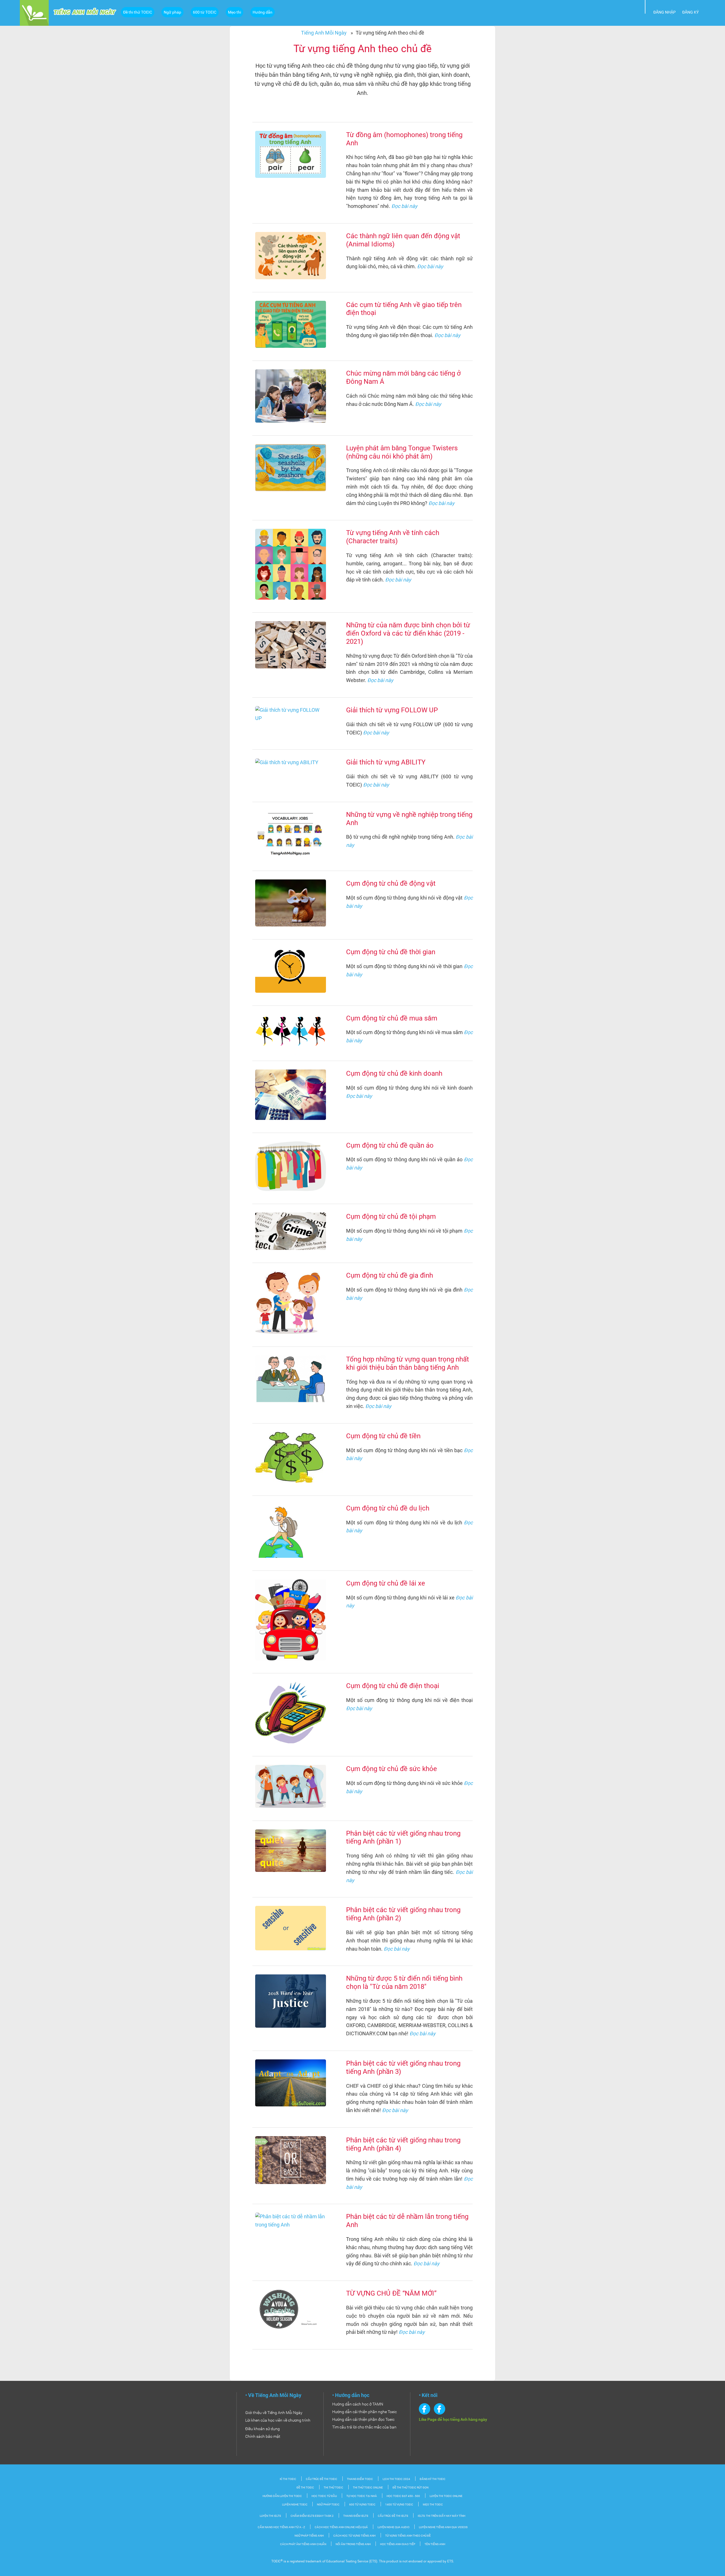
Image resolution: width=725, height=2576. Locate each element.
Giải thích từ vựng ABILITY (386, 762)
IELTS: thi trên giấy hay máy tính (442, 2516)
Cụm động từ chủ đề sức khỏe (392, 1769)
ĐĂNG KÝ (690, 12)
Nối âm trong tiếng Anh (353, 2544)
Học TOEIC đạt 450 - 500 (403, 2496)
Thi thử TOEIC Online (368, 2487)
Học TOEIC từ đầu (324, 2496)
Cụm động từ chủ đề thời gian (391, 952)
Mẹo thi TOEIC (433, 2504)
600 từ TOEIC (205, 12)
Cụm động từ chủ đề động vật (391, 883)
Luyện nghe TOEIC (295, 2504)
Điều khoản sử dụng (263, 2429)
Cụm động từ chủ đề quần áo (390, 1145)
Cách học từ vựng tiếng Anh (354, 2536)
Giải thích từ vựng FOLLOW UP (392, 710)
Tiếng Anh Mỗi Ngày (324, 33)
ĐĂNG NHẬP (665, 12)
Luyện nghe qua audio (394, 2527)
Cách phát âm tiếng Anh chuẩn (303, 2544)
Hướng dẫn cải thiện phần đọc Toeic (363, 2419)
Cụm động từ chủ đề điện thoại (393, 1686)
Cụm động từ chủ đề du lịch (388, 1508)
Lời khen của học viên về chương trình (278, 2420)
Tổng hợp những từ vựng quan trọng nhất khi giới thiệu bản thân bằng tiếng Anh (408, 1363)
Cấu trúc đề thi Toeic (322, 2479)
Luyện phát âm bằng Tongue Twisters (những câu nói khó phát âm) (402, 452)
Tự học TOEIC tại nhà (362, 2496)
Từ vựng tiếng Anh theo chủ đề (408, 2536)
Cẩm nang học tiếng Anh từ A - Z (281, 2527)
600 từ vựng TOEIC (362, 2504)
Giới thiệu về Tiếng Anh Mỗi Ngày (274, 2413)
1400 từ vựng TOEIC (399, 2504)
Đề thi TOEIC (305, 2487)
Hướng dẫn (263, 12)
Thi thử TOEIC (333, 2487)
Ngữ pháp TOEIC (328, 2504)
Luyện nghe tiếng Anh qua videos (443, 2527)
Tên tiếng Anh (435, 2544)
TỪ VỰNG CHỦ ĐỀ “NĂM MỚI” (391, 2293)
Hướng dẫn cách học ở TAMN (358, 2404)
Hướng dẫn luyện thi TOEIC (282, 2496)
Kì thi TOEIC (288, 2479)
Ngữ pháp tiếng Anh (309, 2536)
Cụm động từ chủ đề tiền (383, 1436)
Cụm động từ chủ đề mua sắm (392, 1018)
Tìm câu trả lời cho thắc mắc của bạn (364, 2427)
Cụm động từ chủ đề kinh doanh (394, 1073)
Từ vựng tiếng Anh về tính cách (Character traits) (393, 537)
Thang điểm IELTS (356, 2516)
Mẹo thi (234, 12)
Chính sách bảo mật (263, 2436)
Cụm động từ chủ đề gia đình (390, 1275)
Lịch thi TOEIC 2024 (396, 2479)
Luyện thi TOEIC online (446, 2496)
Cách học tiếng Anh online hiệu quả (341, 2527)
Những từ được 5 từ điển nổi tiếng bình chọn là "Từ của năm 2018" (404, 1982)
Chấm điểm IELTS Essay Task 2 (312, 2516)
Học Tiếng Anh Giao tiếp (398, 2544)
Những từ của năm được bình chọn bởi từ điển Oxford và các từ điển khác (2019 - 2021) (408, 633)
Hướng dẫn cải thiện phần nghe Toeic (364, 2412)
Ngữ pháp (172, 12)
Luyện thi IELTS (270, 2516)
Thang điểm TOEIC (360, 2479)
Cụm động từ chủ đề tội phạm (391, 1216)
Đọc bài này (404, 206)
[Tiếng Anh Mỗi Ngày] (34, 12)
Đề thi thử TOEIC (138, 12)
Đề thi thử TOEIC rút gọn (411, 2487)
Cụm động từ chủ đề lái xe (386, 1583)
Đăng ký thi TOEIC (433, 2479)
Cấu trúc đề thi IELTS (393, 2516)
